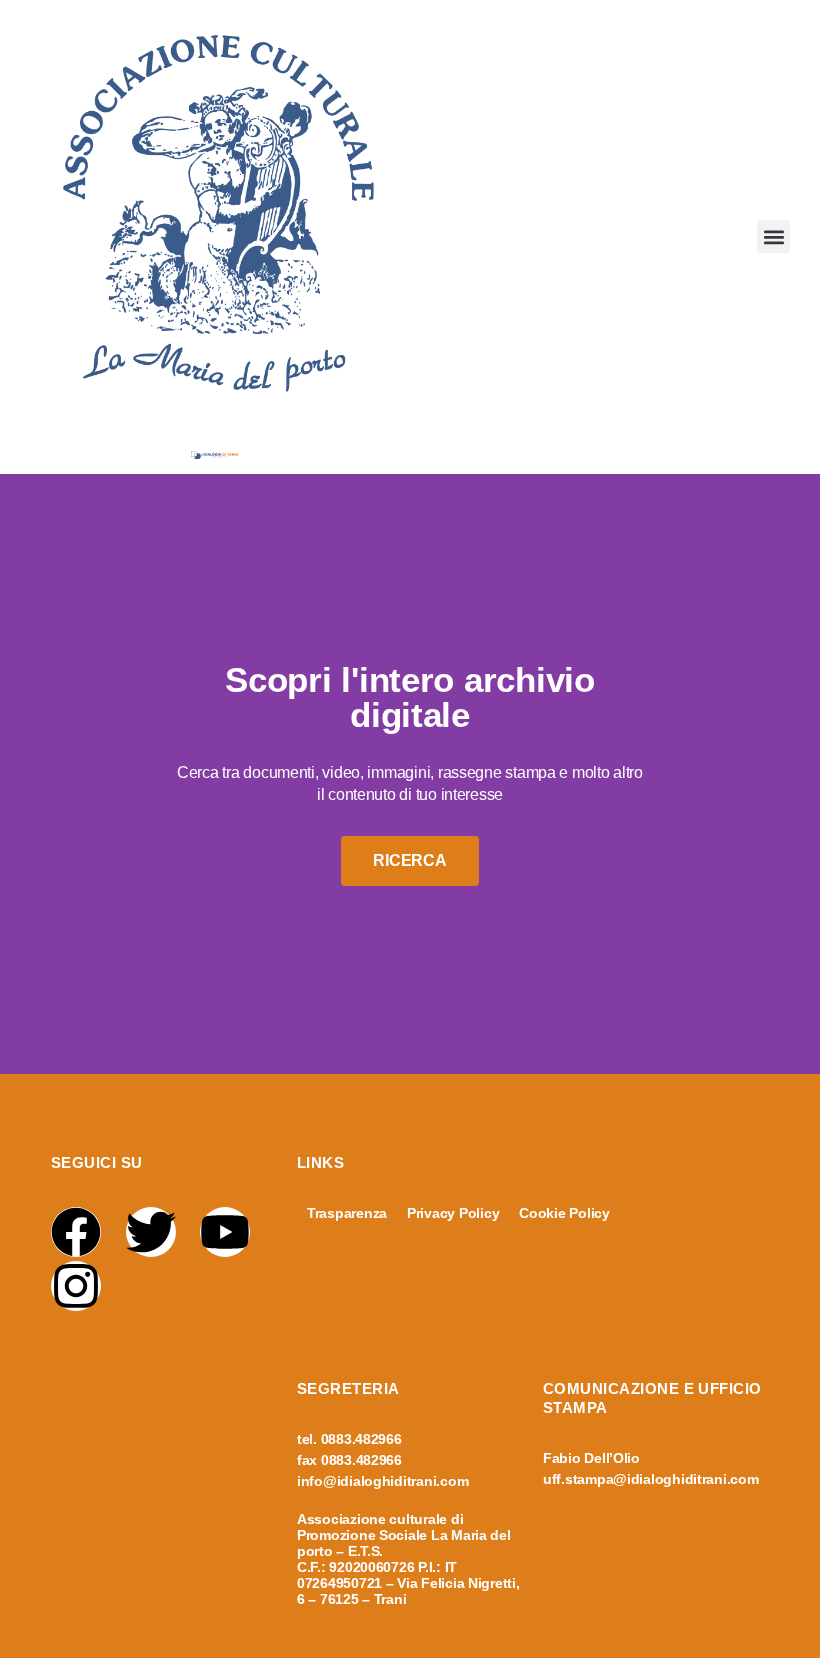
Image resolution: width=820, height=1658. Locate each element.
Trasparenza (347, 1213)
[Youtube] (225, 1232)
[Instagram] (76, 1286)
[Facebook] (76, 1232)
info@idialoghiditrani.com (382, 1481)
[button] (773, 236)
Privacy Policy (453, 1213)
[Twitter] (151, 1232)
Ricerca (409, 860)
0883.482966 (361, 1439)
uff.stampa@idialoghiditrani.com (651, 1479)
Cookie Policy (564, 1213)
